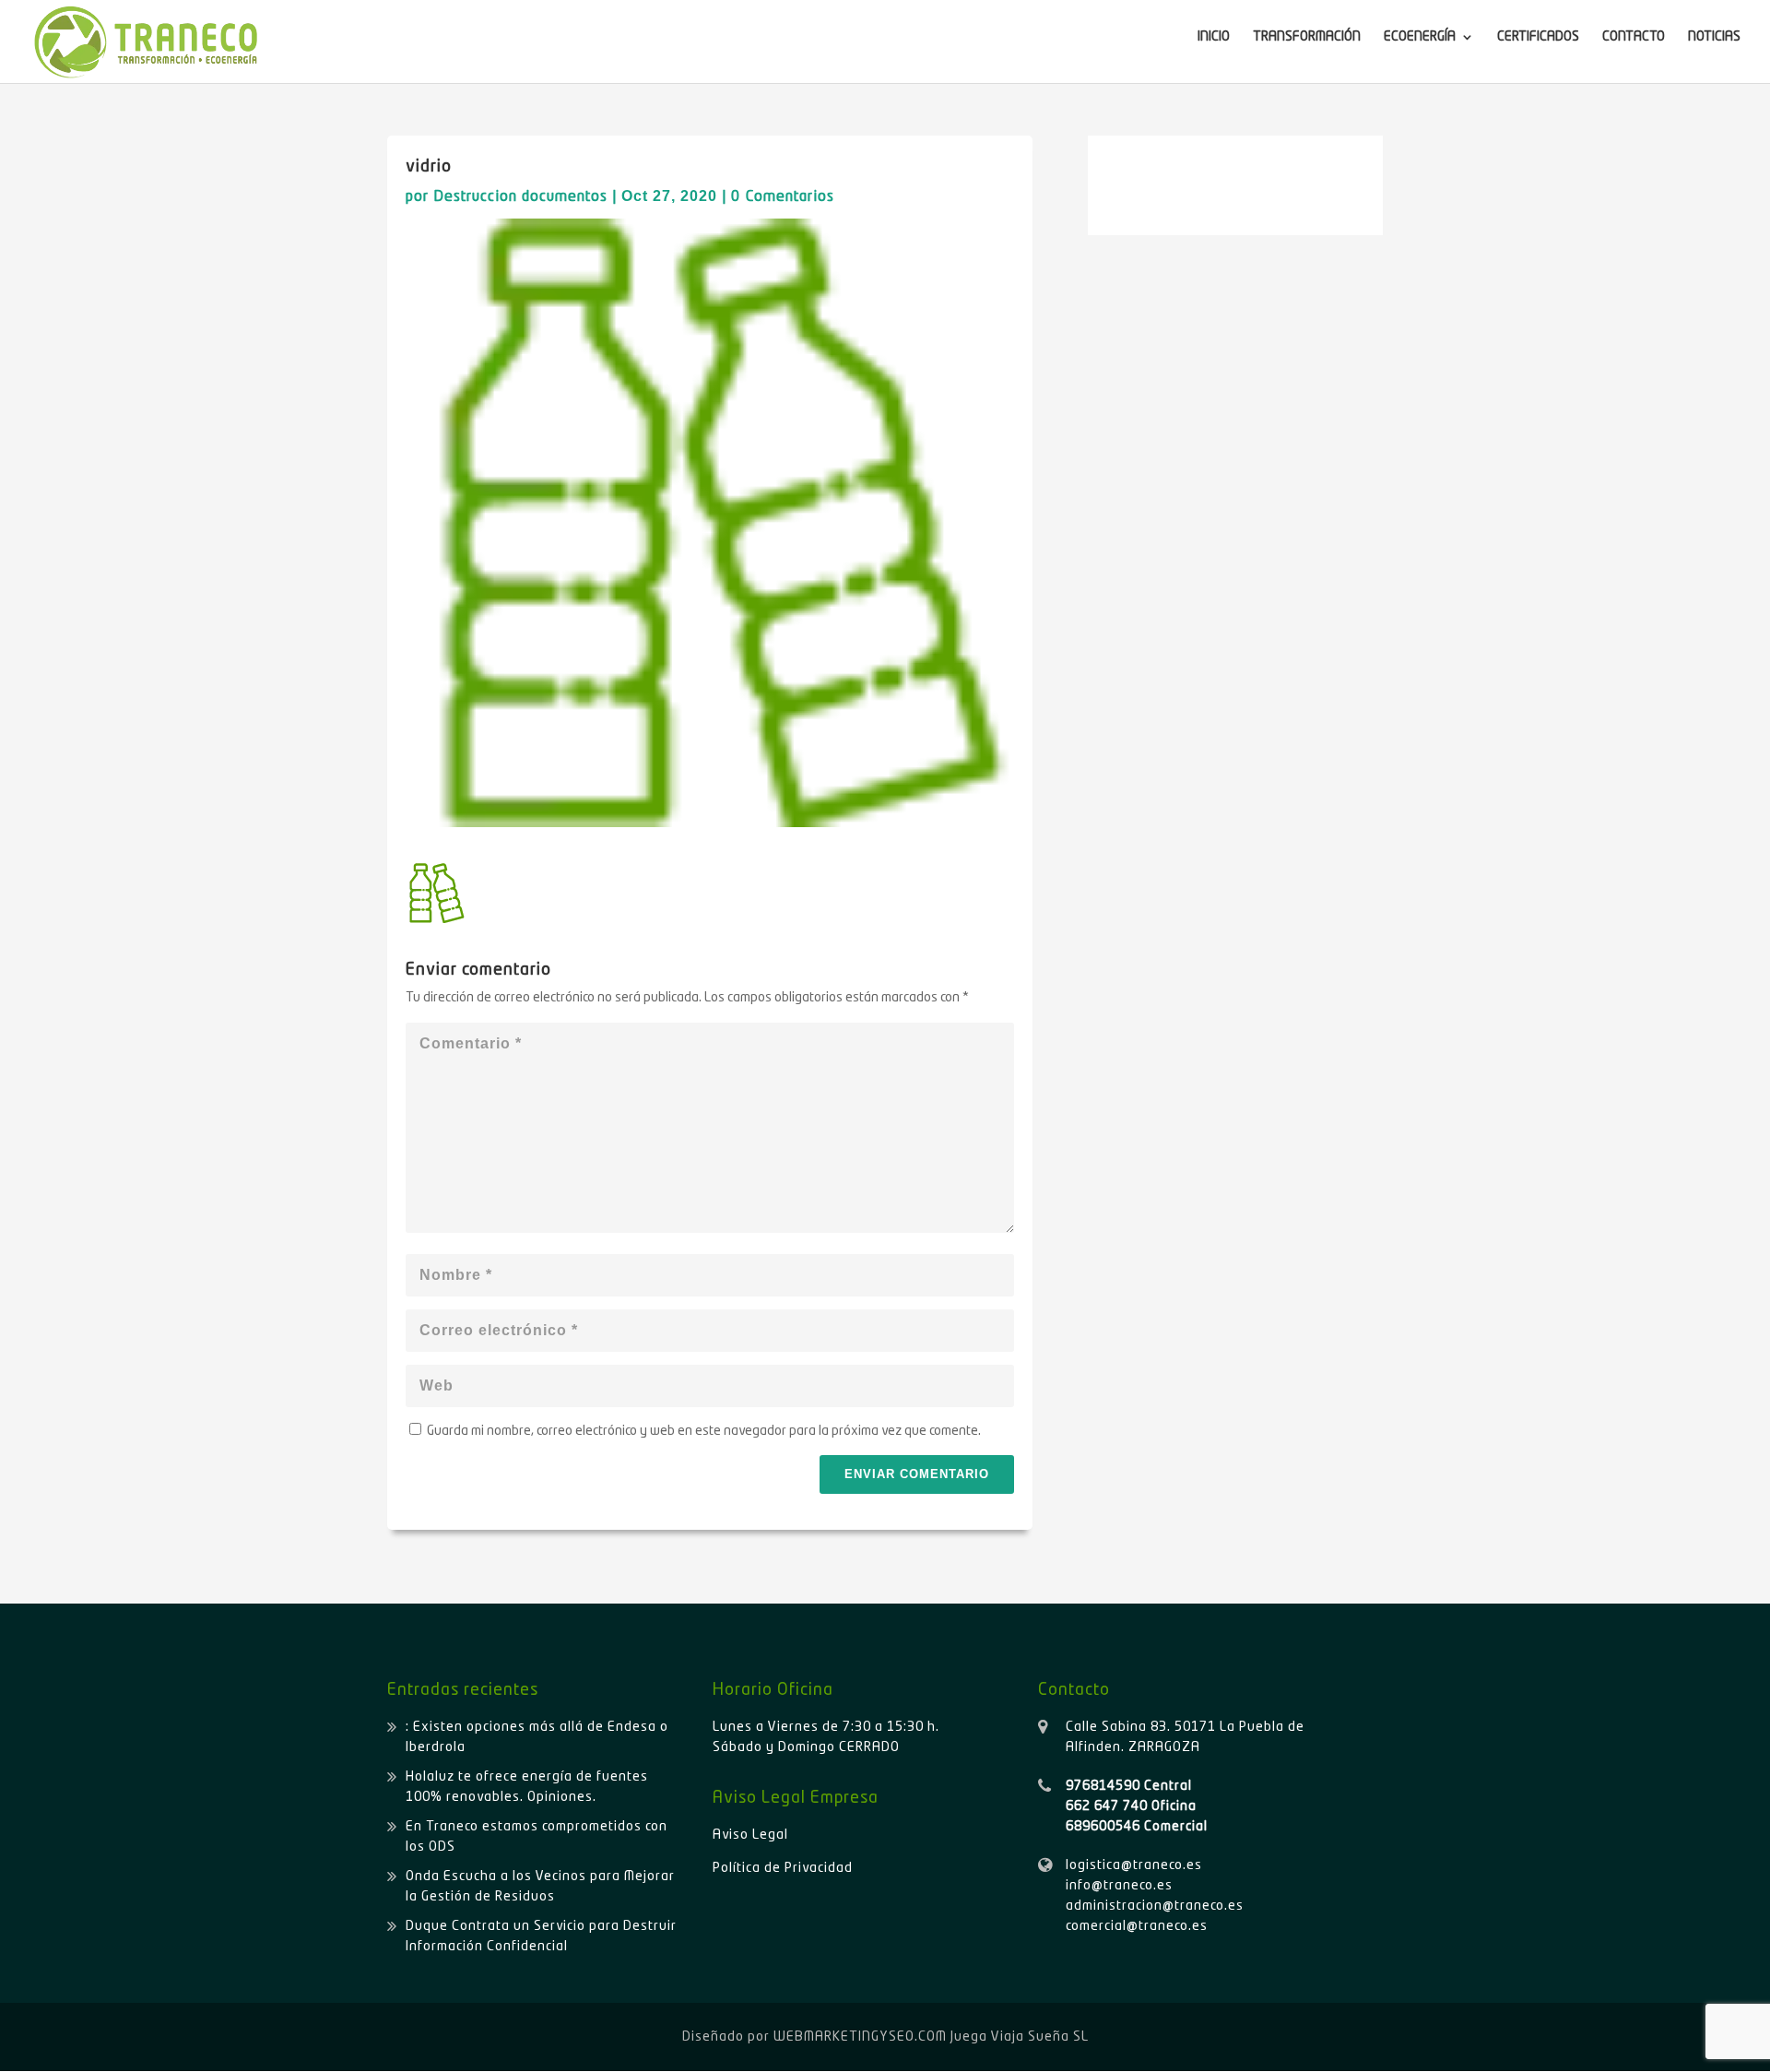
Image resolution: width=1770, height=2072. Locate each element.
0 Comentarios (783, 197)
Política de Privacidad (783, 1868)
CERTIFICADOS (1538, 37)
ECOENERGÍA (1420, 37)
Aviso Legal (750, 1835)
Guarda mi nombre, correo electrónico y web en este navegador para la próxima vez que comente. (704, 1431)
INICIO (1214, 37)
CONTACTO (1634, 37)
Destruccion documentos (520, 197)
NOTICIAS (1714, 37)
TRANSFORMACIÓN (1307, 37)
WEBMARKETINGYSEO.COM (860, 2037)
